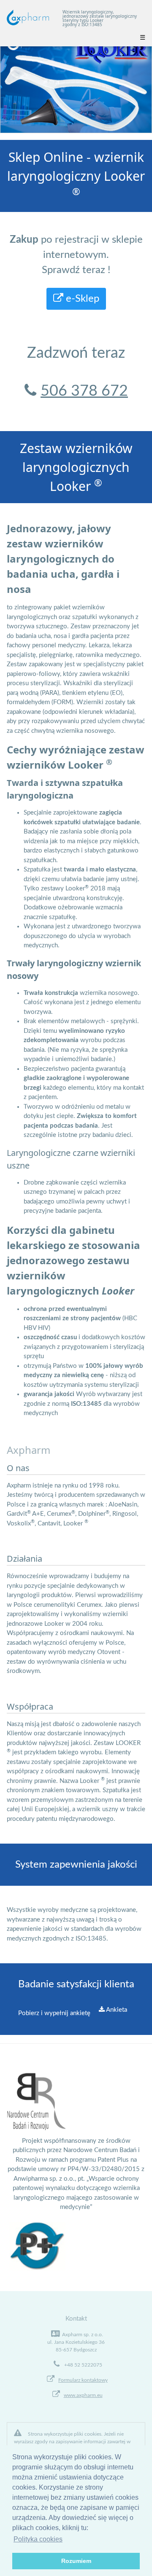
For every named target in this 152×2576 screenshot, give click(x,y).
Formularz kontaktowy (83, 2380)
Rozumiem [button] (76, 2561)
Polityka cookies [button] (38, 2539)
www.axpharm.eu (83, 2395)
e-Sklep (81, 299)
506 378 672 (84, 391)
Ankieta (116, 2010)
